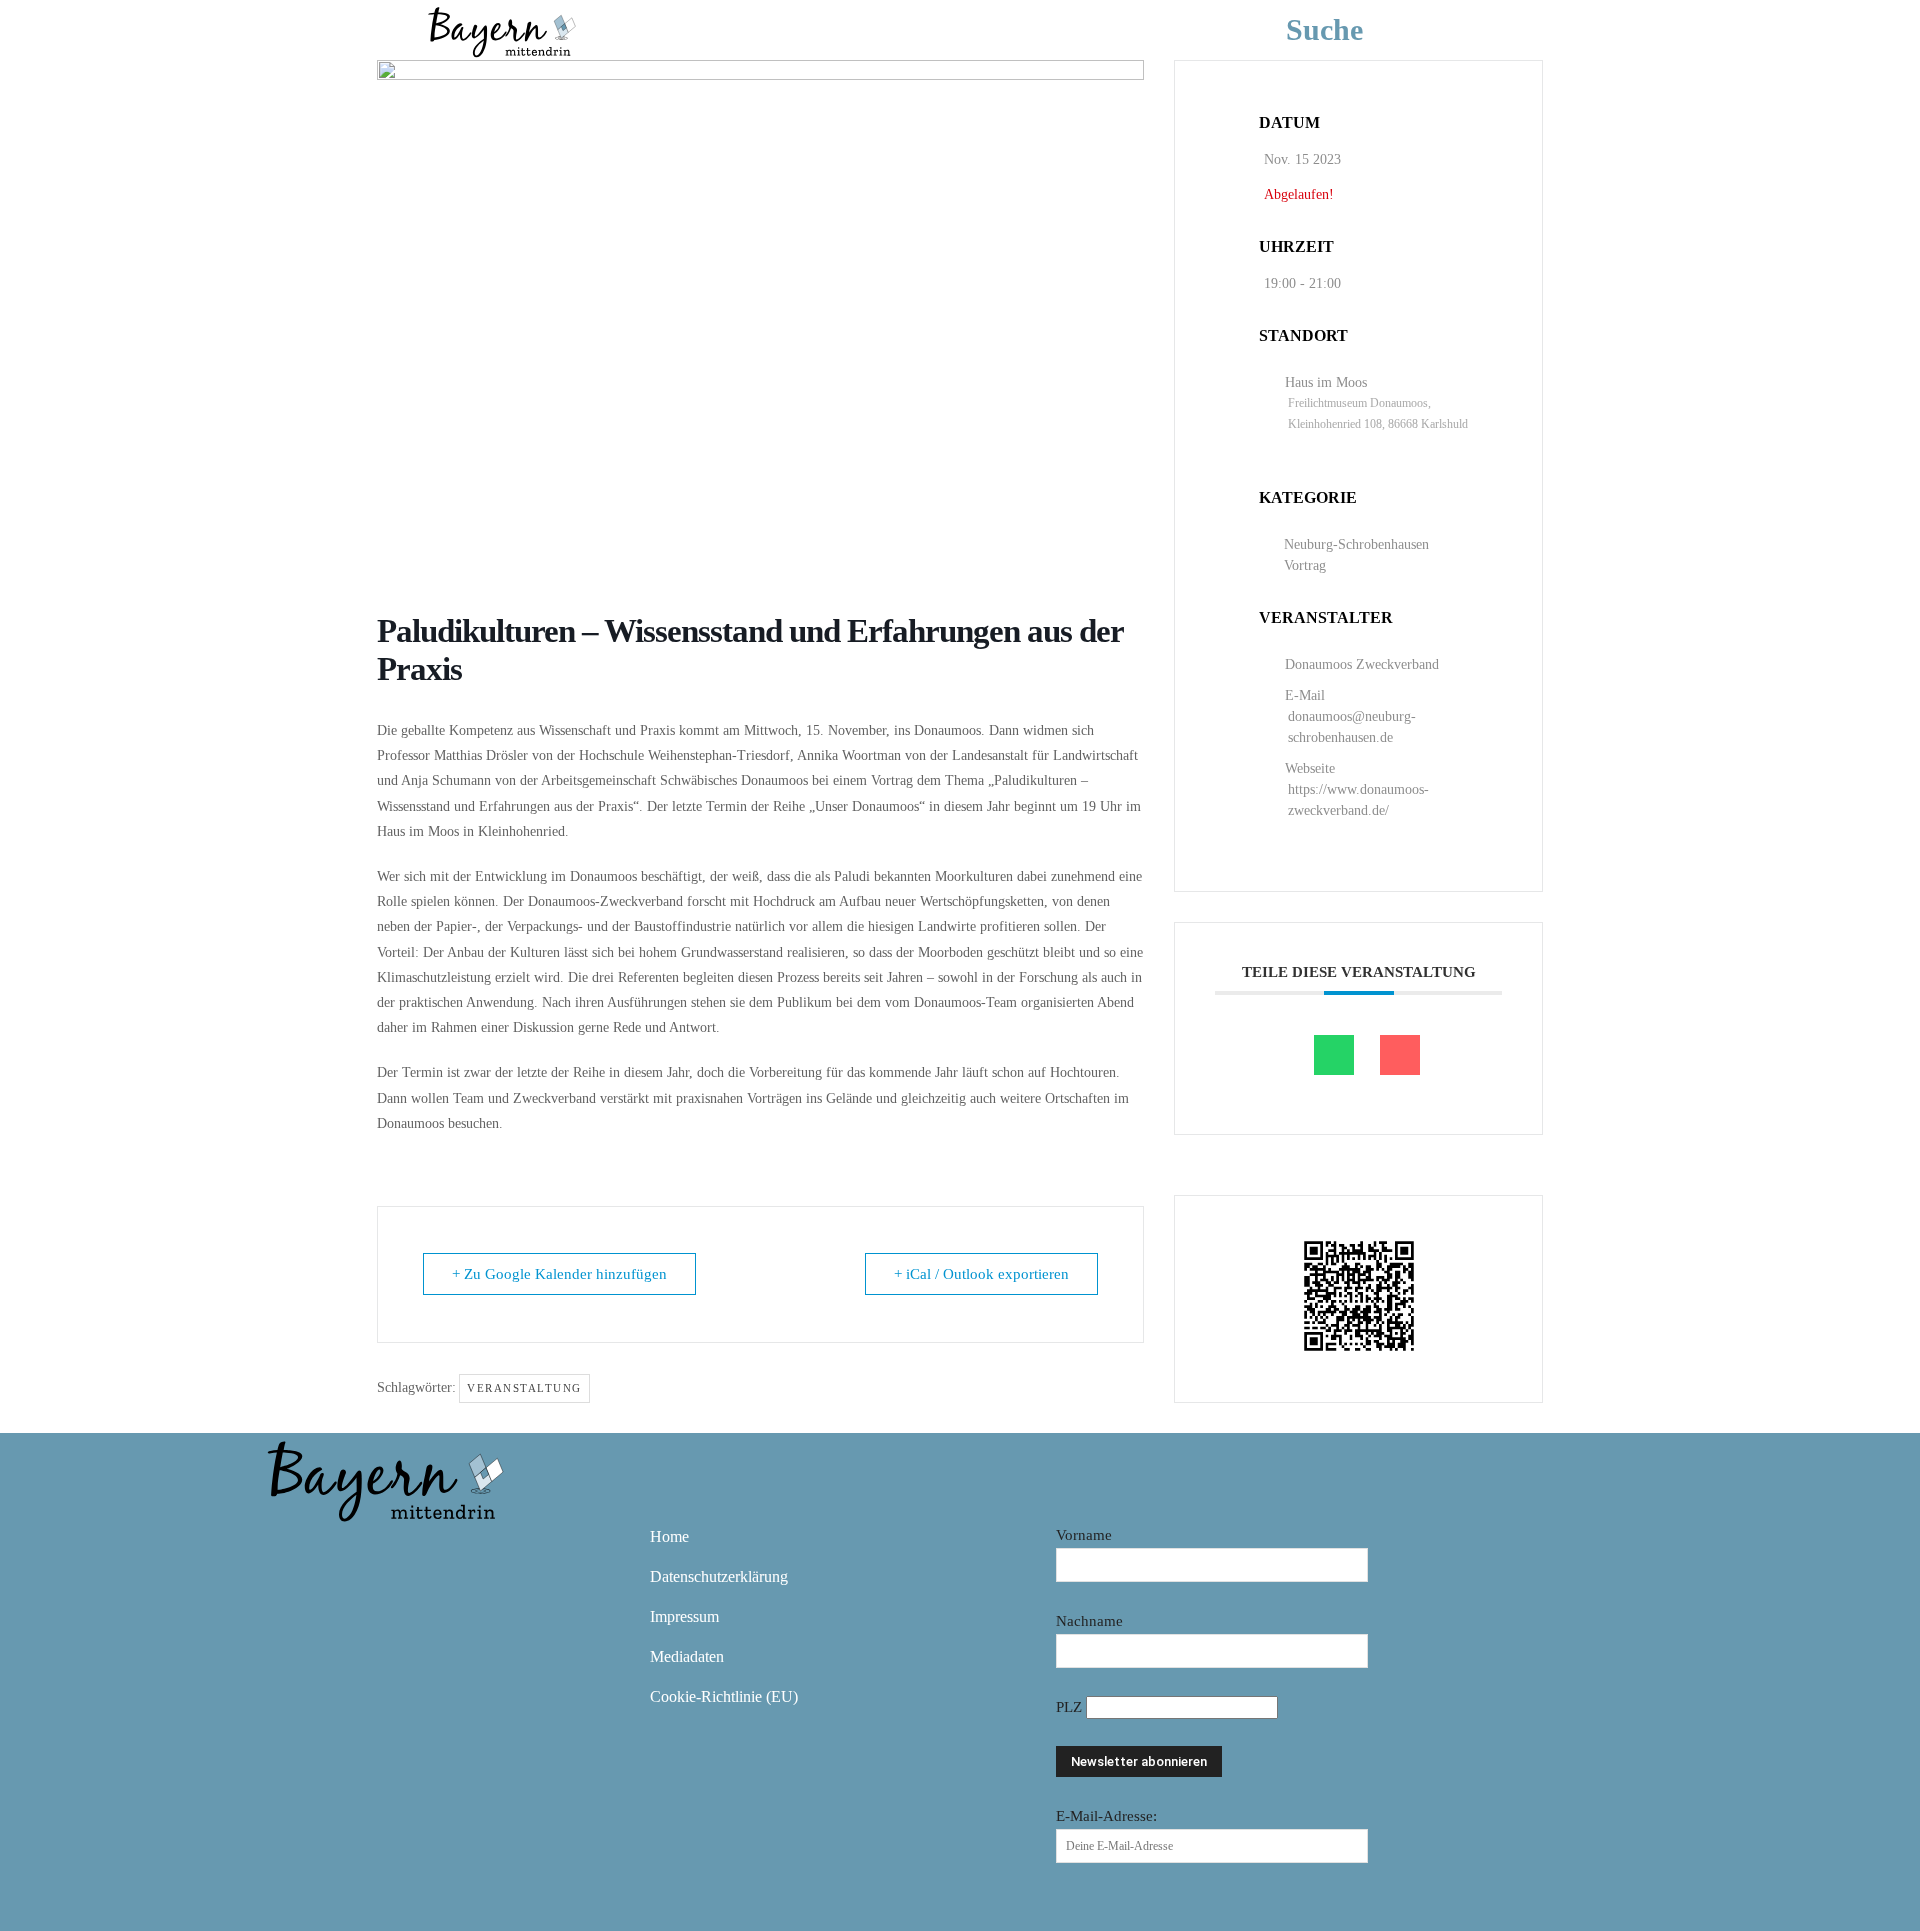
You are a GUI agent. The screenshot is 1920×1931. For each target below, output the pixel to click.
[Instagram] (346, 1551)
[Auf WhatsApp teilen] (1334, 1055)
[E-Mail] (1400, 1055)
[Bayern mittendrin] (501, 29)
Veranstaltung (524, 1388)
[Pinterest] (404, 1551)
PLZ (1071, 1707)
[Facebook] (288, 1551)
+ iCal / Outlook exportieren (981, 1274)
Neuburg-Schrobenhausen (1356, 544)
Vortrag (1305, 565)
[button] (1354, 30)
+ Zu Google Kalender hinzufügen (559, 1274)
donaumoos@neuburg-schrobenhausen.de (1352, 727)
